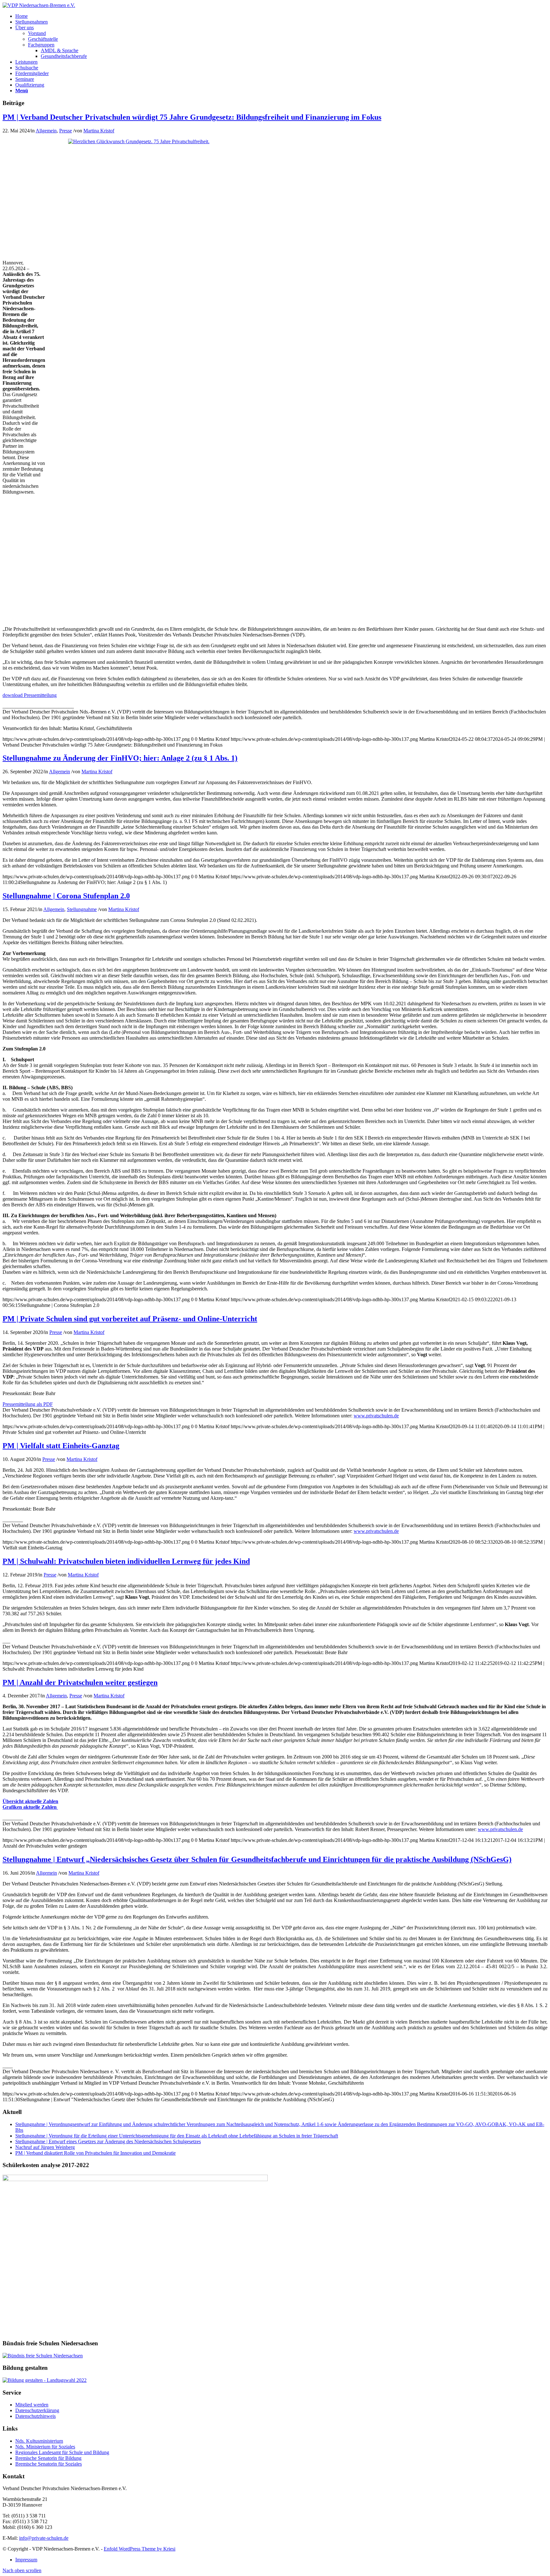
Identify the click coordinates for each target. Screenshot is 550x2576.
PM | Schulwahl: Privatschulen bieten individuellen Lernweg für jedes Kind (126, 1561)
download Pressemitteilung (30, 695)
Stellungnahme (82, 909)
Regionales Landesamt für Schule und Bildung (62, 2452)
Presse (66, 131)
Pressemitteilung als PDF (28, 1404)
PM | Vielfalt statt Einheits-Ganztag (61, 1446)
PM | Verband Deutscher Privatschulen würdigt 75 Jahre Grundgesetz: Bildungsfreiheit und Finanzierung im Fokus (192, 117)
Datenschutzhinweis (35, 2416)
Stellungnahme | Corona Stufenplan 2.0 (66, 896)
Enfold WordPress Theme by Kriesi (140, 2549)
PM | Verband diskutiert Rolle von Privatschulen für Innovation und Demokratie (95, 2153)
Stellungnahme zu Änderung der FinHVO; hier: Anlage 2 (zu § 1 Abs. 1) (120, 758)
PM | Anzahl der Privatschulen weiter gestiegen (80, 1682)
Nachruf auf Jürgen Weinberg (45, 2147)
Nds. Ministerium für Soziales (45, 2447)
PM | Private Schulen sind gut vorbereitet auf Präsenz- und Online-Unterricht (130, 1319)
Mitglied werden (32, 2405)
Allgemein (46, 131)
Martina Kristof (99, 131)
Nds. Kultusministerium (39, 2441)
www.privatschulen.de (376, 1416)
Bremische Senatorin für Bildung (48, 2458)
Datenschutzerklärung (37, 2410)
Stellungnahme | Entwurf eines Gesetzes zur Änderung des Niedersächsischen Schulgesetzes (108, 2141)
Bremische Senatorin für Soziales (49, 2464)
